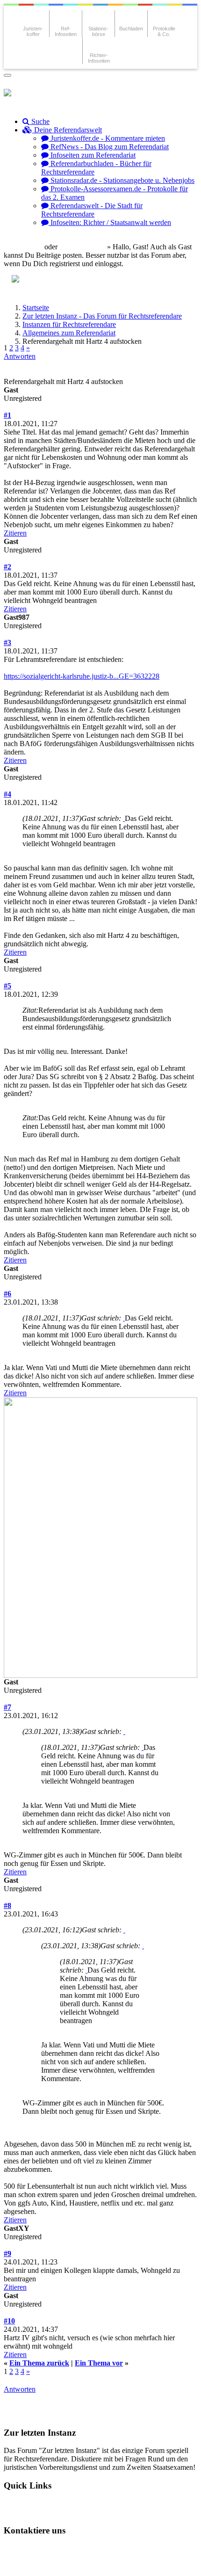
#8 (7, 1905)
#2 (7, 567)
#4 (7, 794)
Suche (39, 121)
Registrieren (86, 247)
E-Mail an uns (33, 2548)
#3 (7, 642)
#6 (7, 1294)
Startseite (36, 308)
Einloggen (26, 247)
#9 (7, 2253)
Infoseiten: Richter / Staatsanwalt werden (110, 222)
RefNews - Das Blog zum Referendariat (109, 147)
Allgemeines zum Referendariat (69, 333)
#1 (7, 415)
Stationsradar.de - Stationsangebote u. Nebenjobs (122, 180)
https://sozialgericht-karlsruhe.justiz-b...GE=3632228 (82, 676)
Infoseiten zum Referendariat (92, 155)
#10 (9, 2321)
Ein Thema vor (99, 2363)
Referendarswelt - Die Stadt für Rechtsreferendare (92, 210)
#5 (7, 986)
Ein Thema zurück (39, 2363)
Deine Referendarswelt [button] (67, 130)
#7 (7, 1707)
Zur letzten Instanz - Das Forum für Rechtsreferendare (102, 316)
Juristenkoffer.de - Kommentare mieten (107, 138)
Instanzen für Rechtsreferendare (69, 324)
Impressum (29, 2564)
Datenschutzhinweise (97, 2548)
